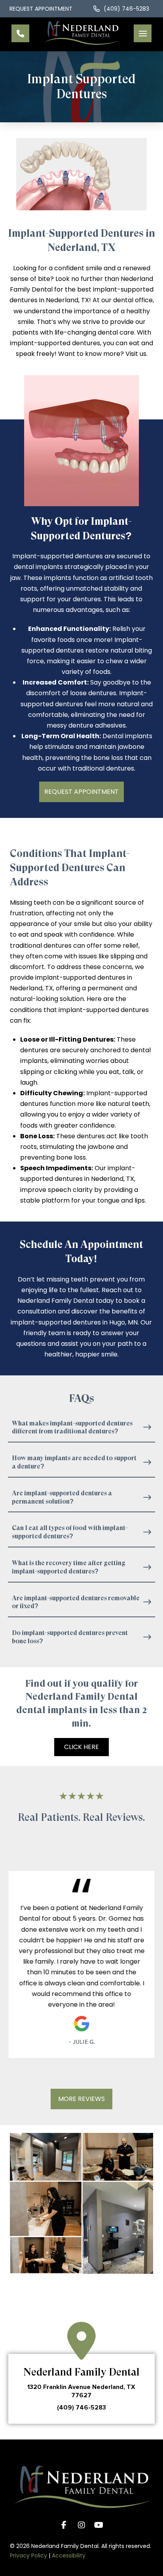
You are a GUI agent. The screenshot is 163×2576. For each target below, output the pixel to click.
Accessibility (69, 2555)
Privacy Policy (28, 2555)
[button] (143, 33)
